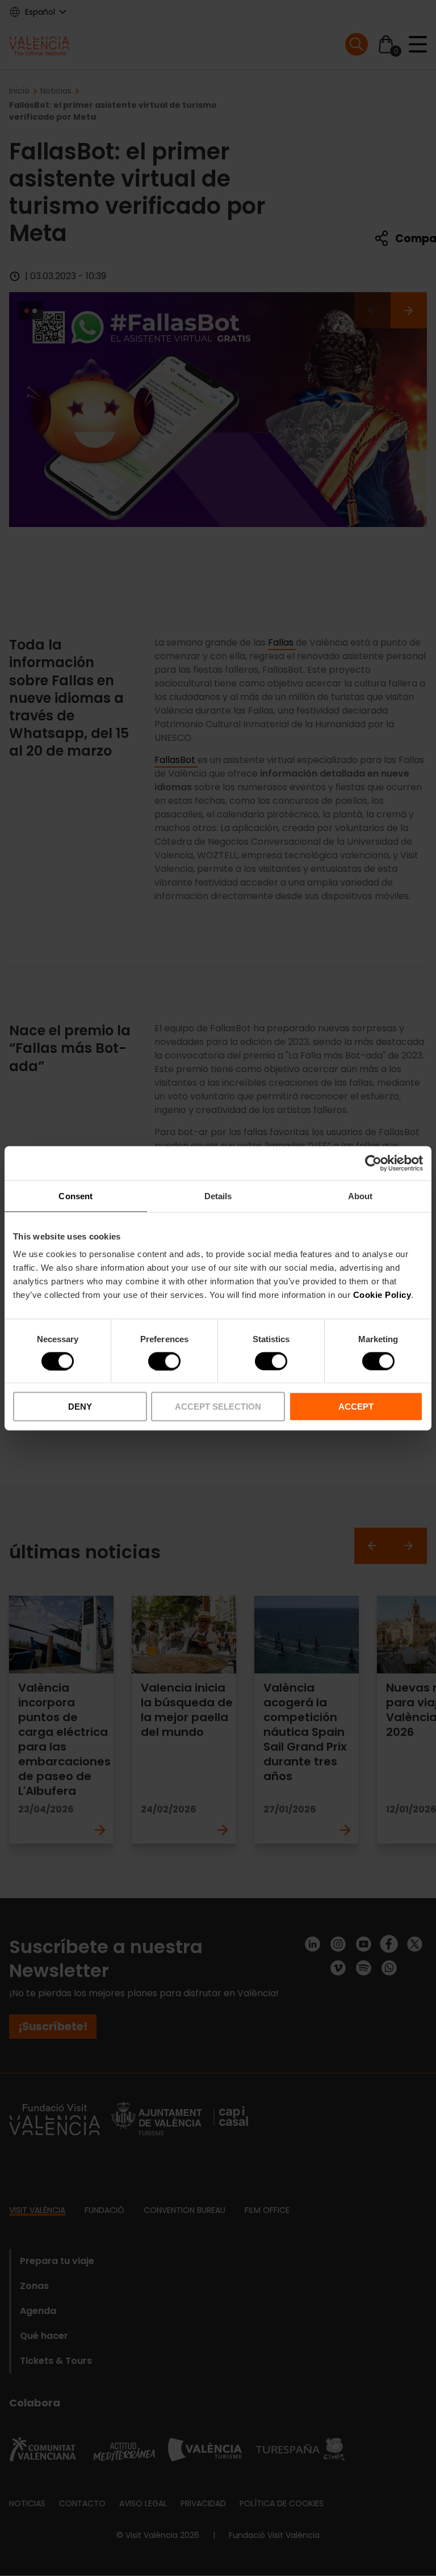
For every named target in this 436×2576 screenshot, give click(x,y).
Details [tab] (218, 1196)
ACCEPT (356, 1407)
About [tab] (360, 1196)
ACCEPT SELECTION (218, 1407)
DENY (80, 1407)
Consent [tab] (76, 1196)
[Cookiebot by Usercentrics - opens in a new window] (373, 1163)
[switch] (164, 1361)
